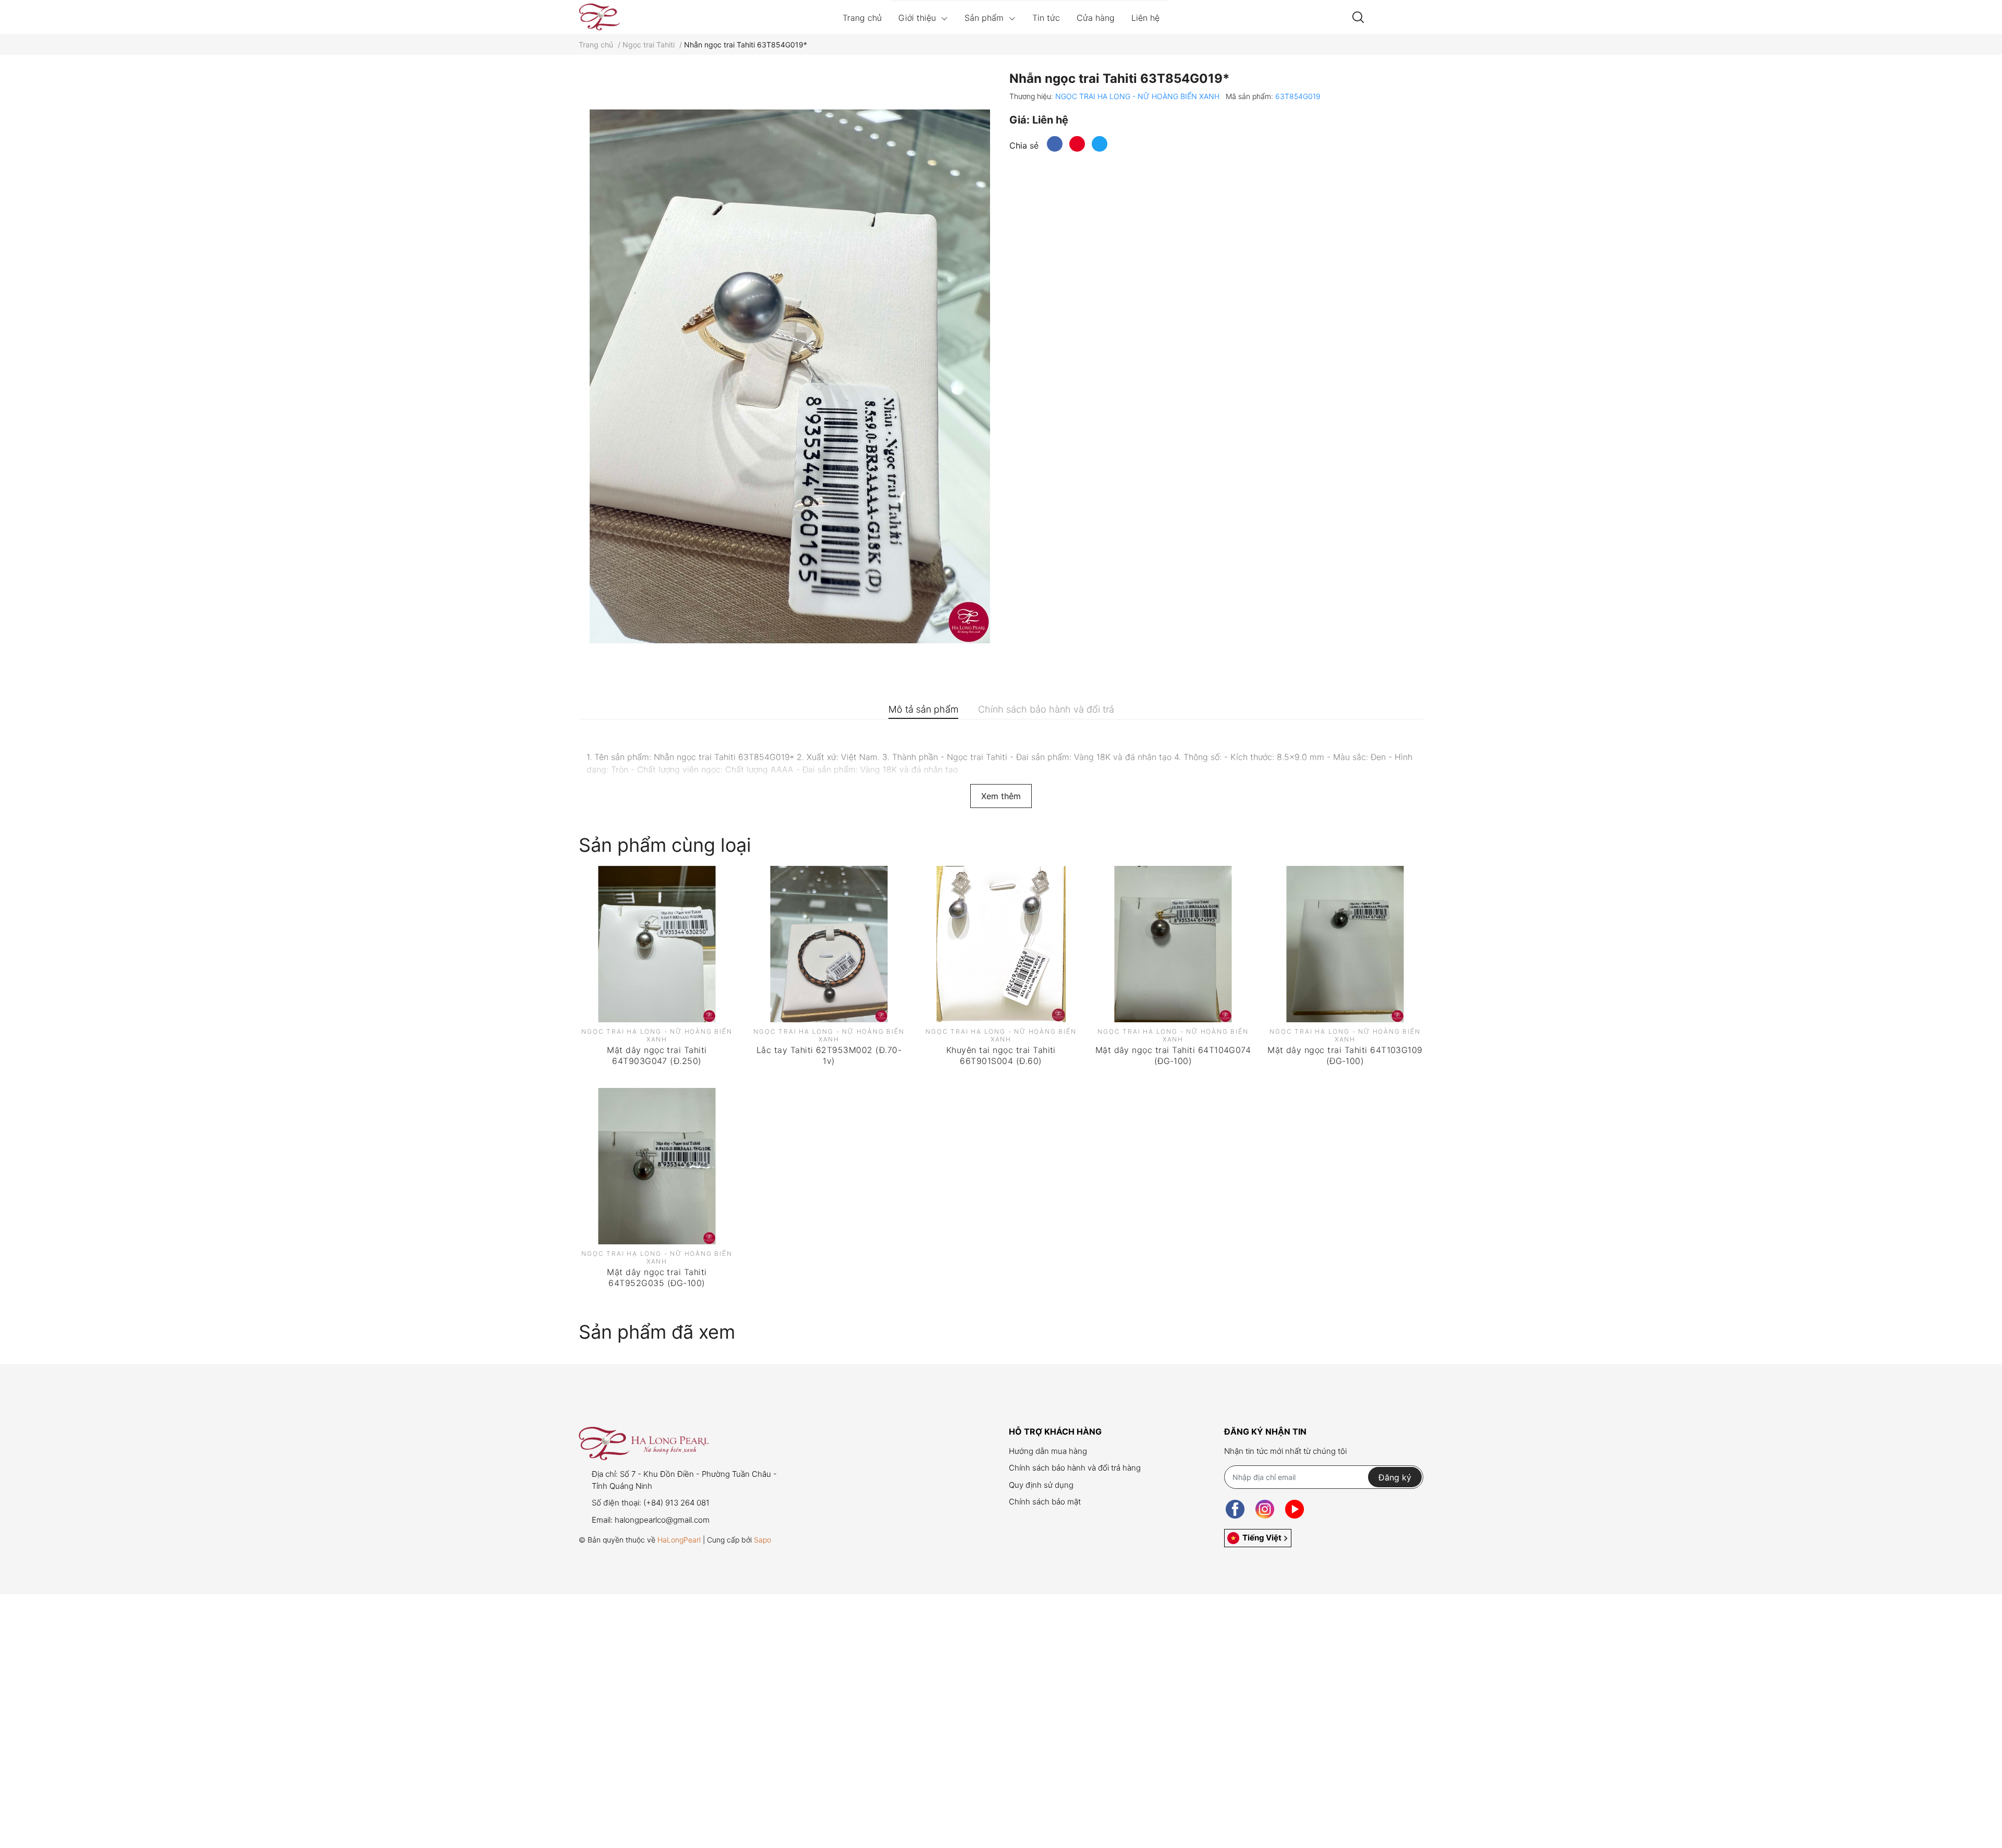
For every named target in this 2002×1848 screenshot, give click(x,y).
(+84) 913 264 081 (676, 1503)
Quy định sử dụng (1041, 1485)
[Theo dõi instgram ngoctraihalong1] (1265, 1509)
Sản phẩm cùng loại (665, 845)
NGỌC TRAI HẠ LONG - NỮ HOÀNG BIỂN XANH (1138, 96)
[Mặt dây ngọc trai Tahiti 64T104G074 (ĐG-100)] (1173, 944)
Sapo (762, 1540)
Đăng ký (1395, 1477)
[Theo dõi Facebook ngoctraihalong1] (1235, 1509)
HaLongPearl (679, 1540)
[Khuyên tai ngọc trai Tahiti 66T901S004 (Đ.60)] (1001, 944)
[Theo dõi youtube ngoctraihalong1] (1295, 1509)
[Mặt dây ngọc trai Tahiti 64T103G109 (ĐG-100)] (1345, 944)
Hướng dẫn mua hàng (1048, 1451)
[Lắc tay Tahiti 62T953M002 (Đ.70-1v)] (829, 944)
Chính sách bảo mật (1045, 1502)
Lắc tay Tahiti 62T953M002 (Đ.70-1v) (829, 1055)
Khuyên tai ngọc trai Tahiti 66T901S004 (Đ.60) (1001, 1055)
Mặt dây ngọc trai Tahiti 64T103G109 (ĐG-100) (1345, 1055)
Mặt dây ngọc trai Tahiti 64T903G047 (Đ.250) (657, 1055)
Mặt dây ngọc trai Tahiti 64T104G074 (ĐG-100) (1173, 1055)
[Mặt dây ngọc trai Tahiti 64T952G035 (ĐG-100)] (657, 1166)
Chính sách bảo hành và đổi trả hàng (1075, 1468)
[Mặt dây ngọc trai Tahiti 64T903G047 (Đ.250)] (657, 944)
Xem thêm (1001, 796)
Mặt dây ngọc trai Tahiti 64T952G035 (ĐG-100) (657, 1277)
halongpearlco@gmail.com (662, 1520)
